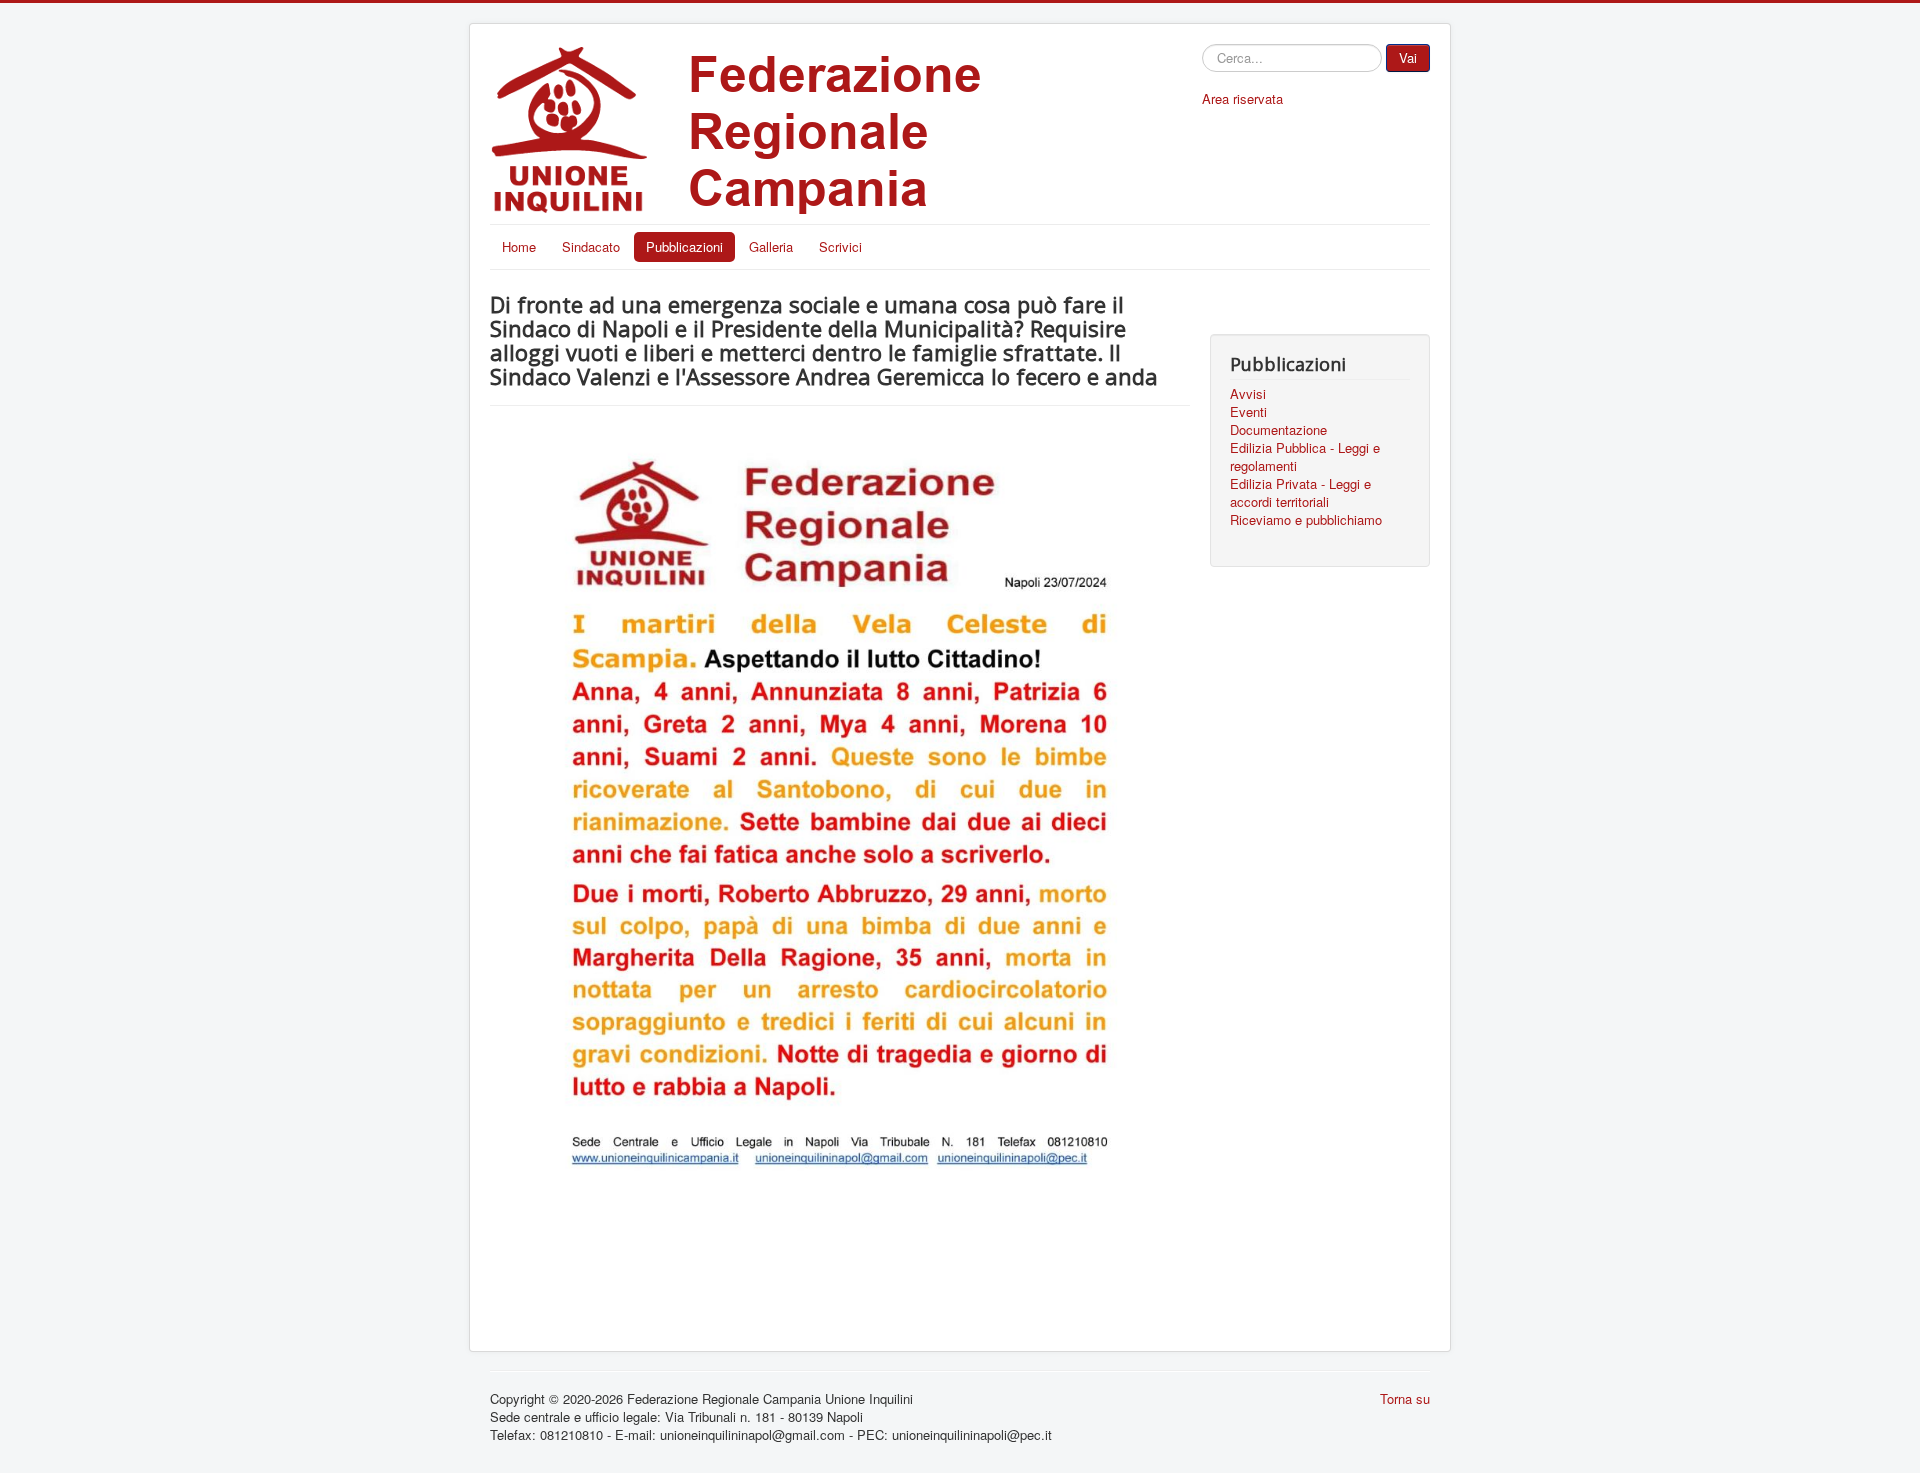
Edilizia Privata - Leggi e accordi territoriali (1300, 493)
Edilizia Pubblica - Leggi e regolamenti (1305, 457)
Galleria (771, 246)
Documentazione (1278, 430)
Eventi (1248, 412)
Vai (1408, 57)
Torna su (1405, 1398)
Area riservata (1242, 99)
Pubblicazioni (684, 246)
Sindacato (591, 246)
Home (519, 246)
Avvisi (1248, 394)
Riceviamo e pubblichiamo (1306, 520)
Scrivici (840, 246)
